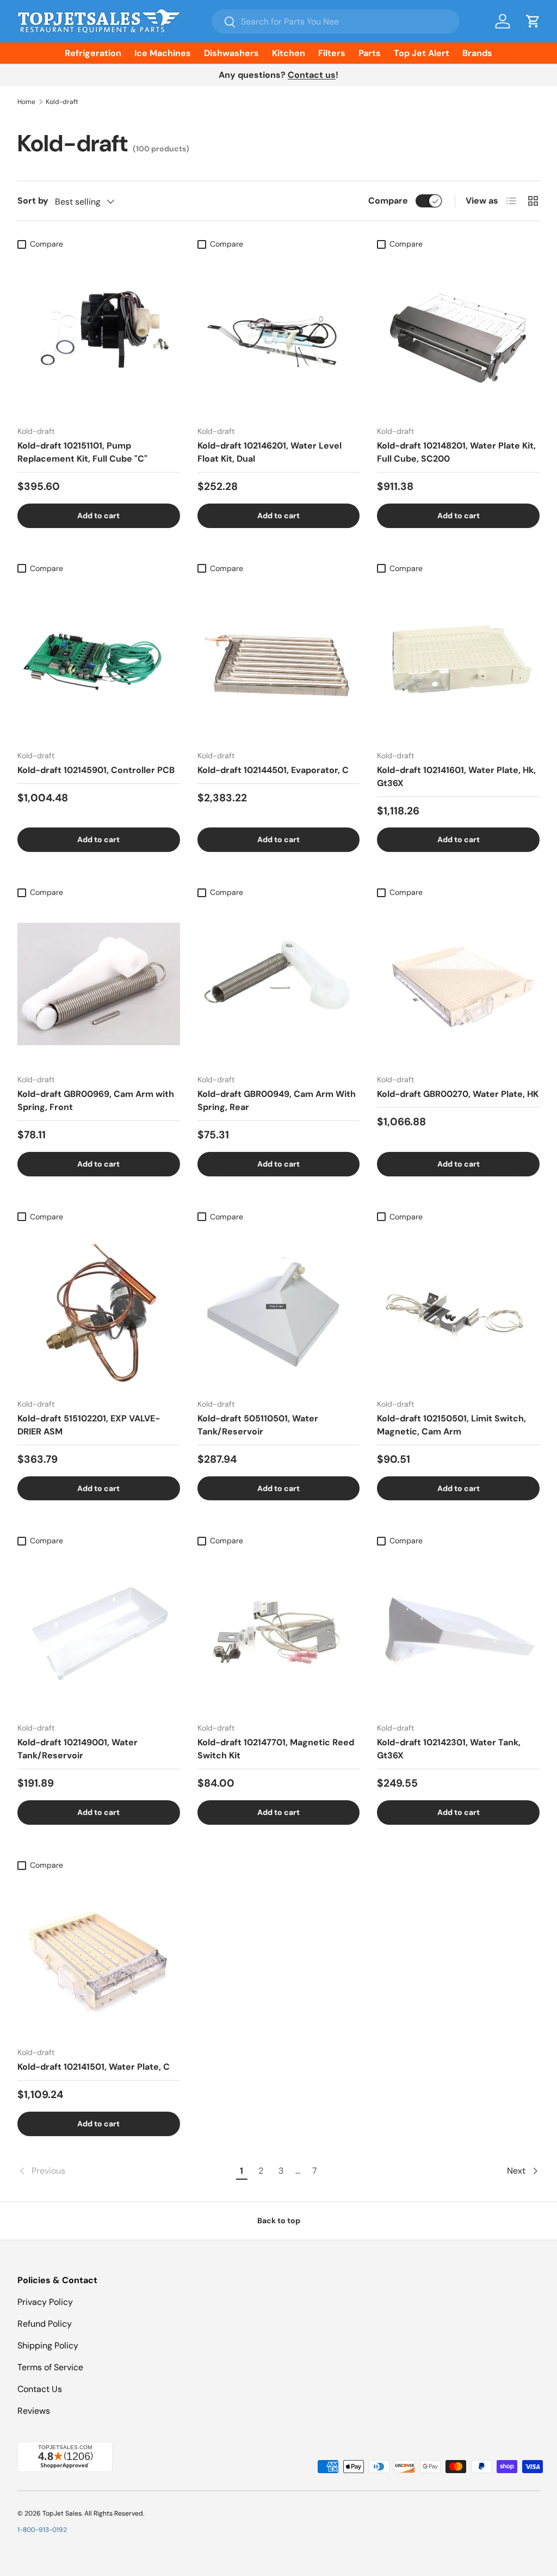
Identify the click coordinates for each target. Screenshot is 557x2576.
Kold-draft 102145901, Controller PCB (96, 770)
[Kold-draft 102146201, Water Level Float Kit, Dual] (279, 336)
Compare (388, 201)
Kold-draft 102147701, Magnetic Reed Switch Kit (276, 1749)
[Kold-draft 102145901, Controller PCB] (99, 660)
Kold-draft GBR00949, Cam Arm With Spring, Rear (277, 1100)
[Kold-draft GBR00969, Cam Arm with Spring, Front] (99, 984)
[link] (125, 2171)
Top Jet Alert (422, 53)
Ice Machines (163, 53)
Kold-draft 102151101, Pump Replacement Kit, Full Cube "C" (82, 452)
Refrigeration (93, 53)
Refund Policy (45, 2324)
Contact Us (40, 2389)
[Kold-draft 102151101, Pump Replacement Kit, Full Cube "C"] (99, 336)
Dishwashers (231, 53)
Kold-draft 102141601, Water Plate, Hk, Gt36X (456, 777)
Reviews (34, 2411)
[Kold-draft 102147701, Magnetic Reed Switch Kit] (279, 1633)
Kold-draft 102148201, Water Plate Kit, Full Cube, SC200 (456, 452)
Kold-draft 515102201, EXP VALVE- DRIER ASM (89, 1425)
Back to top (279, 2221)
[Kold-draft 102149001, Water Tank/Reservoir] (99, 1633)
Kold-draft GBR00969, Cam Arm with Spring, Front (96, 1100)
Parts (370, 53)
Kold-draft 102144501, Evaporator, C (273, 770)
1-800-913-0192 (42, 2530)
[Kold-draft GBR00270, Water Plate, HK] (458, 984)
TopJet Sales (62, 2513)
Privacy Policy (45, 2302)
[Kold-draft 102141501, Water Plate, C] (99, 1957)
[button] (533, 21)
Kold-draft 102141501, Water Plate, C (94, 2067)
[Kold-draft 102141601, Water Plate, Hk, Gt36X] (458, 660)
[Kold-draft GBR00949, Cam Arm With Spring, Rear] (279, 984)
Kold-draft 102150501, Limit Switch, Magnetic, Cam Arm (451, 1425)
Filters (332, 53)
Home (26, 102)
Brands (477, 53)
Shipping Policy (48, 2345)
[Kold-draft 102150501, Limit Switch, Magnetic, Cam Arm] (458, 1308)
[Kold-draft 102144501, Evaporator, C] (279, 660)
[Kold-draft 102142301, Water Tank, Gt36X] (458, 1633)
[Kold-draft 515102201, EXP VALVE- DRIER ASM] (99, 1308)
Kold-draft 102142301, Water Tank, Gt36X (449, 1749)
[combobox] (336, 22)
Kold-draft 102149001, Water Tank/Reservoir (78, 1749)
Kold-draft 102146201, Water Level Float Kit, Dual (270, 452)
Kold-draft (62, 102)
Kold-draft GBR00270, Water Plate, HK (458, 1094)
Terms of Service (50, 2367)
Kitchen (289, 53)
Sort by (33, 201)
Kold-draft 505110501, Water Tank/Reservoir (258, 1425)
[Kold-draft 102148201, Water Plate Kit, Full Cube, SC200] (458, 336)
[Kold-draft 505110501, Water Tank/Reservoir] (279, 1308)
